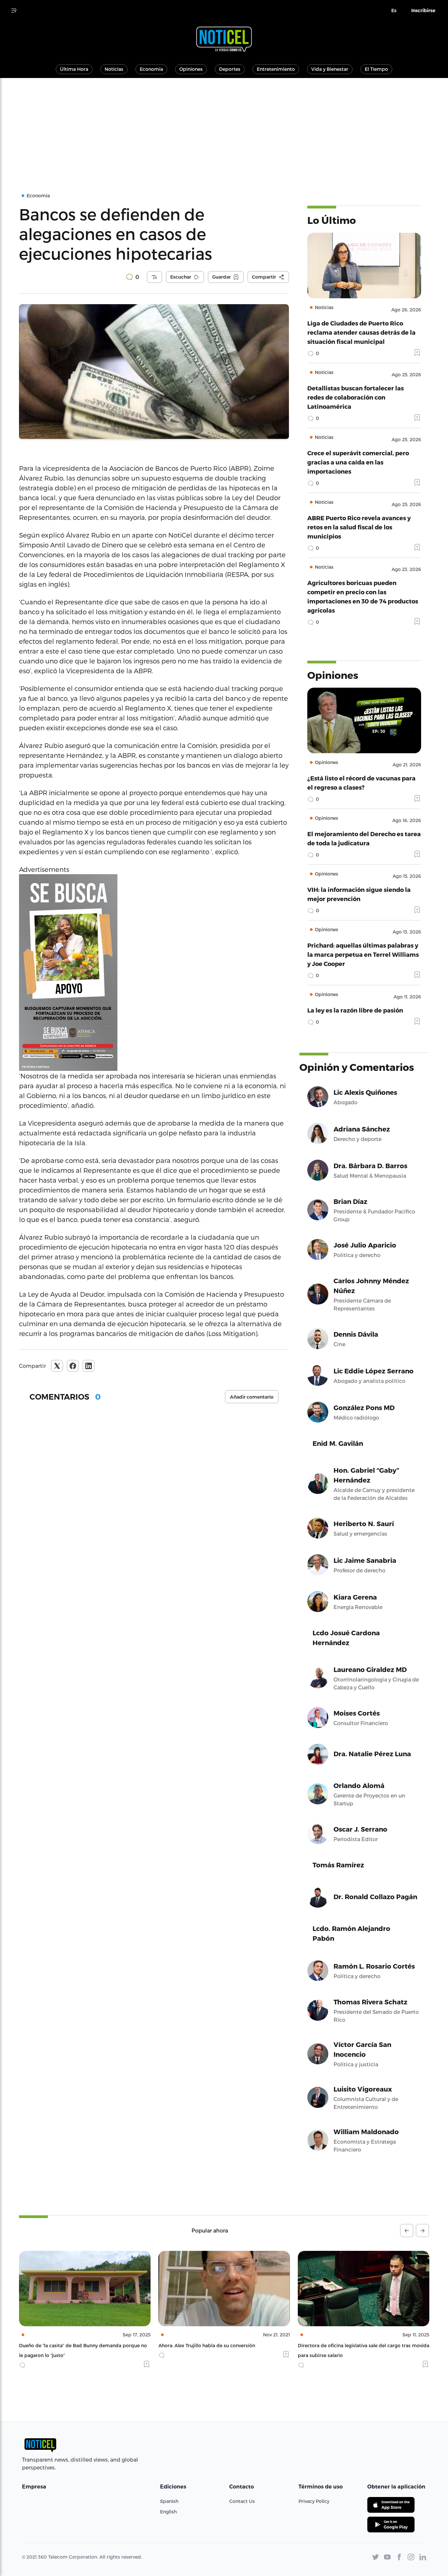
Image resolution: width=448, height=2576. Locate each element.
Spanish (169, 2501)
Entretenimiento (276, 69)
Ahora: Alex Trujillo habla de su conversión (67, 2345)
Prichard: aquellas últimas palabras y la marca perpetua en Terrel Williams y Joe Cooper (363, 954)
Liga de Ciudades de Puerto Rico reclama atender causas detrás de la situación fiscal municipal (361, 332)
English (168, 2512)
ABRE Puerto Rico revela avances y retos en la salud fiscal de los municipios (359, 527)
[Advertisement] (224, 127)
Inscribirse (423, 10)
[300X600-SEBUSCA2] (154, 973)
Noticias (114, 69)
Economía (151, 69)
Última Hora (74, 69)
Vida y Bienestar (330, 69)
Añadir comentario (252, 1397)
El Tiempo (376, 69)
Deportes (230, 69)
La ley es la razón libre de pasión (355, 1010)
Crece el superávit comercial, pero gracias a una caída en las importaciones (358, 462)
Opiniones (191, 69)
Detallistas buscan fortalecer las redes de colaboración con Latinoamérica (356, 397)
